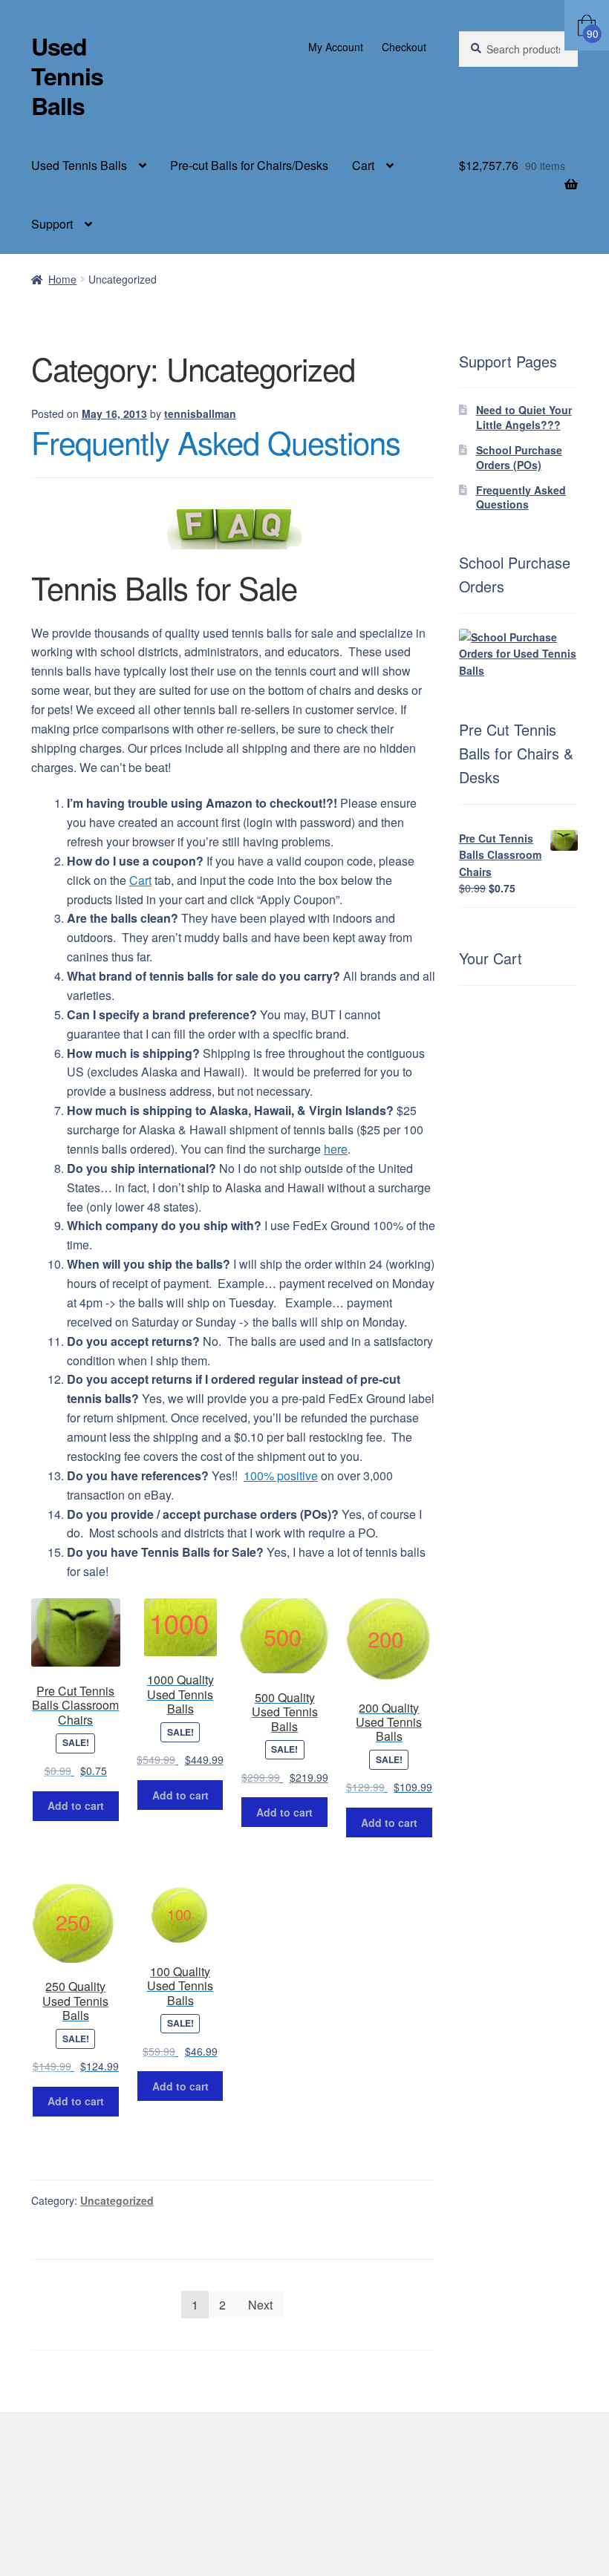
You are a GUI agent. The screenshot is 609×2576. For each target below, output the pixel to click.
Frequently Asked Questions (216, 442)
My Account (336, 47)
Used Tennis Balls (67, 76)
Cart (363, 165)
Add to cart (76, 1805)
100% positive (281, 1475)
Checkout (404, 47)
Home (62, 279)
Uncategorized (117, 2200)
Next (260, 2305)
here (336, 1149)
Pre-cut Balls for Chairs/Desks (249, 165)
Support (52, 224)
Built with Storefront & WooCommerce (131, 2491)
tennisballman (200, 413)
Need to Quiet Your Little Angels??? (524, 417)
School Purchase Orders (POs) (519, 457)
